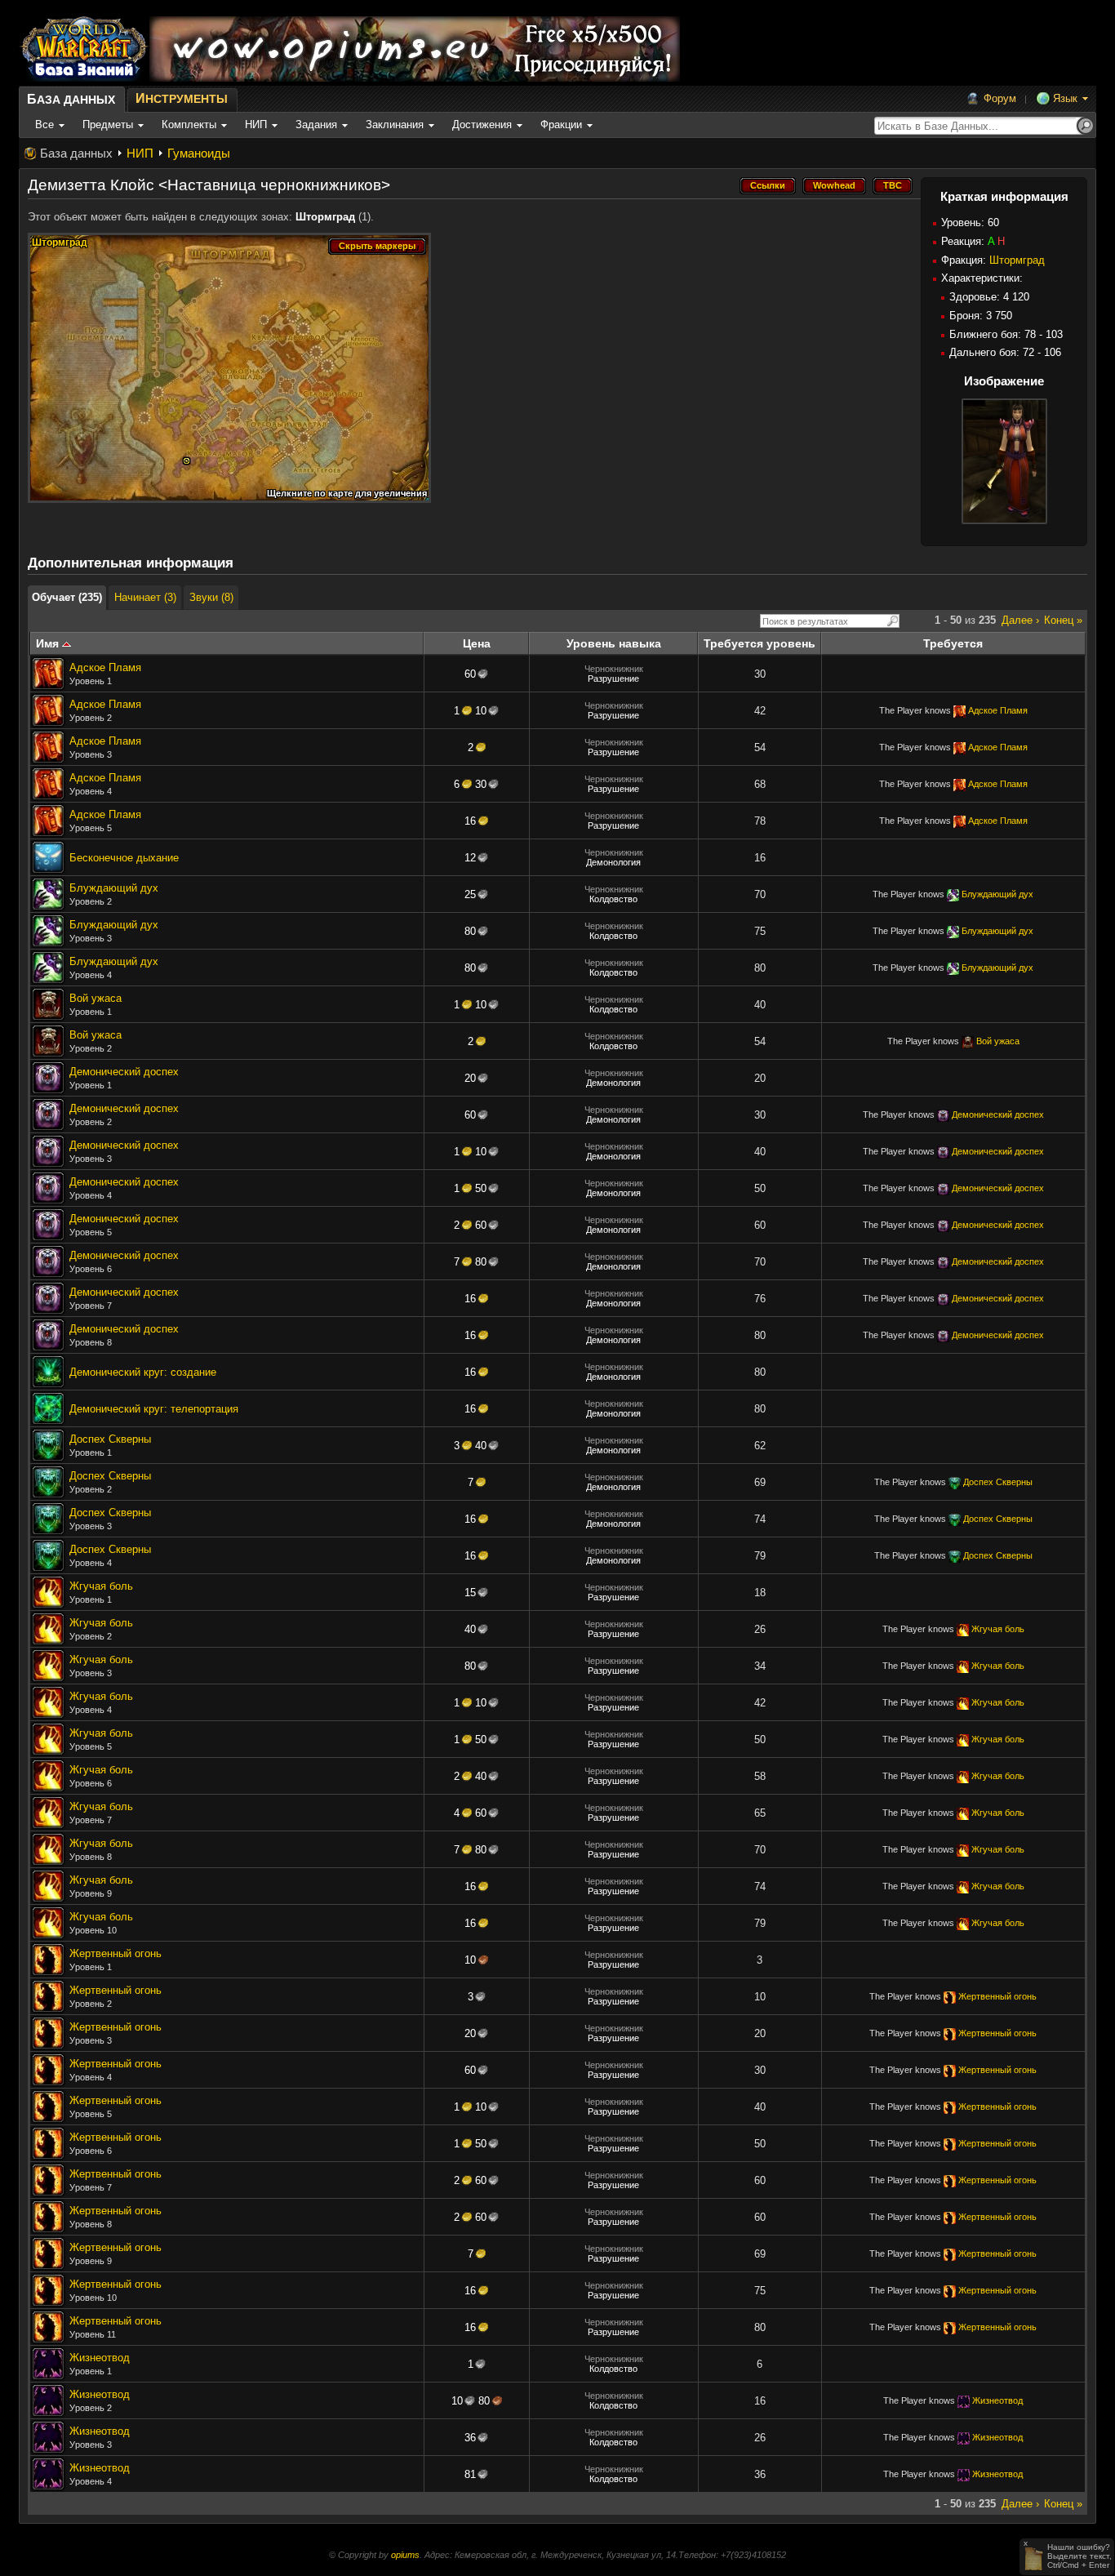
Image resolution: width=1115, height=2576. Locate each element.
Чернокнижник (614, 669)
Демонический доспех (124, 1072)
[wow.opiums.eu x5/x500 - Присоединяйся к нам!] (415, 49)
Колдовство (613, 899)
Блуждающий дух (114, 888)
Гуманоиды (199, 153)
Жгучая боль (101, 1586)
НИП (140, 153)
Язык (1065, 98)
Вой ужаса (96, 998)
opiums (405, 2555)
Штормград (1017, 260)
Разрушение (613, 678)
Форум (1000, 98)
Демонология (613, 862)
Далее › (1020, 620)
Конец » (1063, 620)
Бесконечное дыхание (124, 858)
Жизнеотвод (100, 2358)
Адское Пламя (105, 667)
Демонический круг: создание (143, 1372)
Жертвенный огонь (115, 1953)
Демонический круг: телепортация (154, 1409)
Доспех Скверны (110, 1439)
